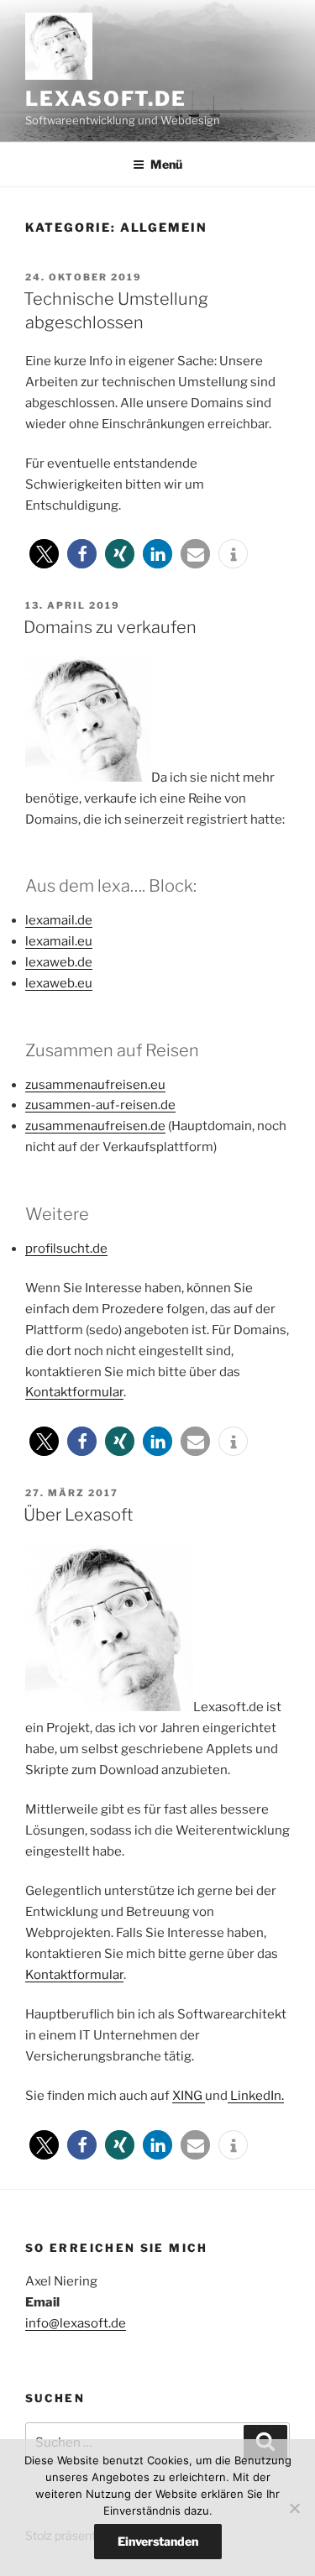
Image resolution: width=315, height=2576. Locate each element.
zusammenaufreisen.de (95, 1126)
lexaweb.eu (59, 983)
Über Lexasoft (79, 1515)
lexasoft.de (106, 99)
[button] (44, 554)
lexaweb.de (59, 962)
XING (189, 2096)
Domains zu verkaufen (110, 627)
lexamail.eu (59, 941)
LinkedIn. (256, 2096)
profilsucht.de (66, 1249)
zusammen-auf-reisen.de (100, 1105)
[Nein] (294, 2508)
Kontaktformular (74, 1392)
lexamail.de (59, 920)
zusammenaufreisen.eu (95, 1085)
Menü (166, 164)
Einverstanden (158, 2541)
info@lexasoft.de (76, 2323)
